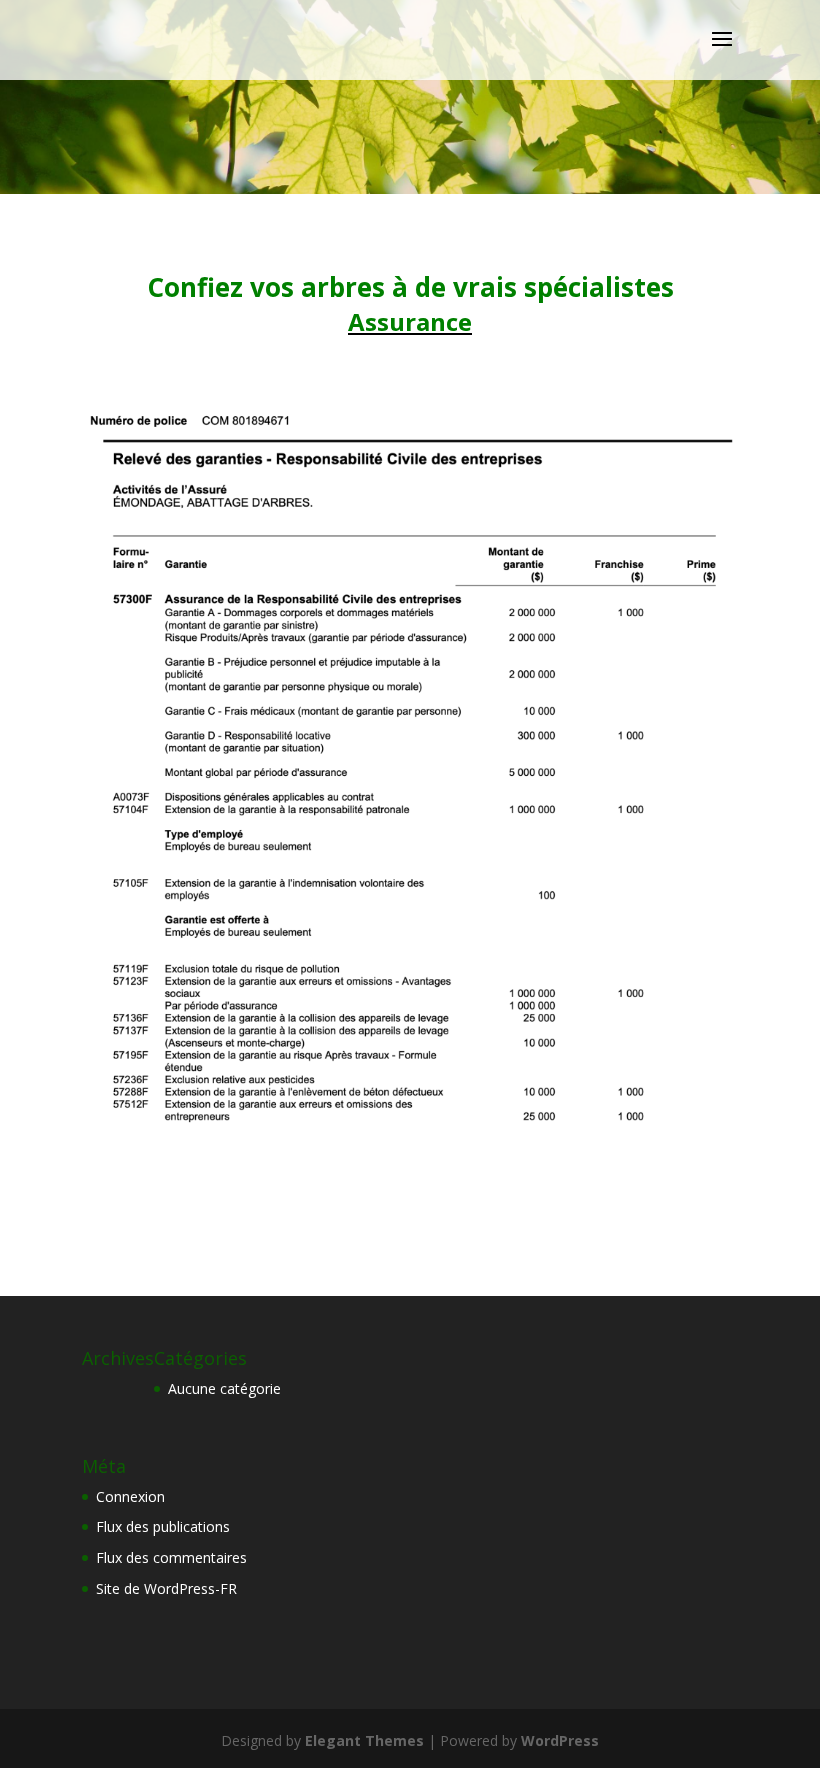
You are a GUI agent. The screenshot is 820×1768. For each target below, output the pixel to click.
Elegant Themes (364, 1740)
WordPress (560, 1740)
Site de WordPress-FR (166, 1588)
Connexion (130, 1496)
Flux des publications (163, 1526)
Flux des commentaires (171, 1557)
